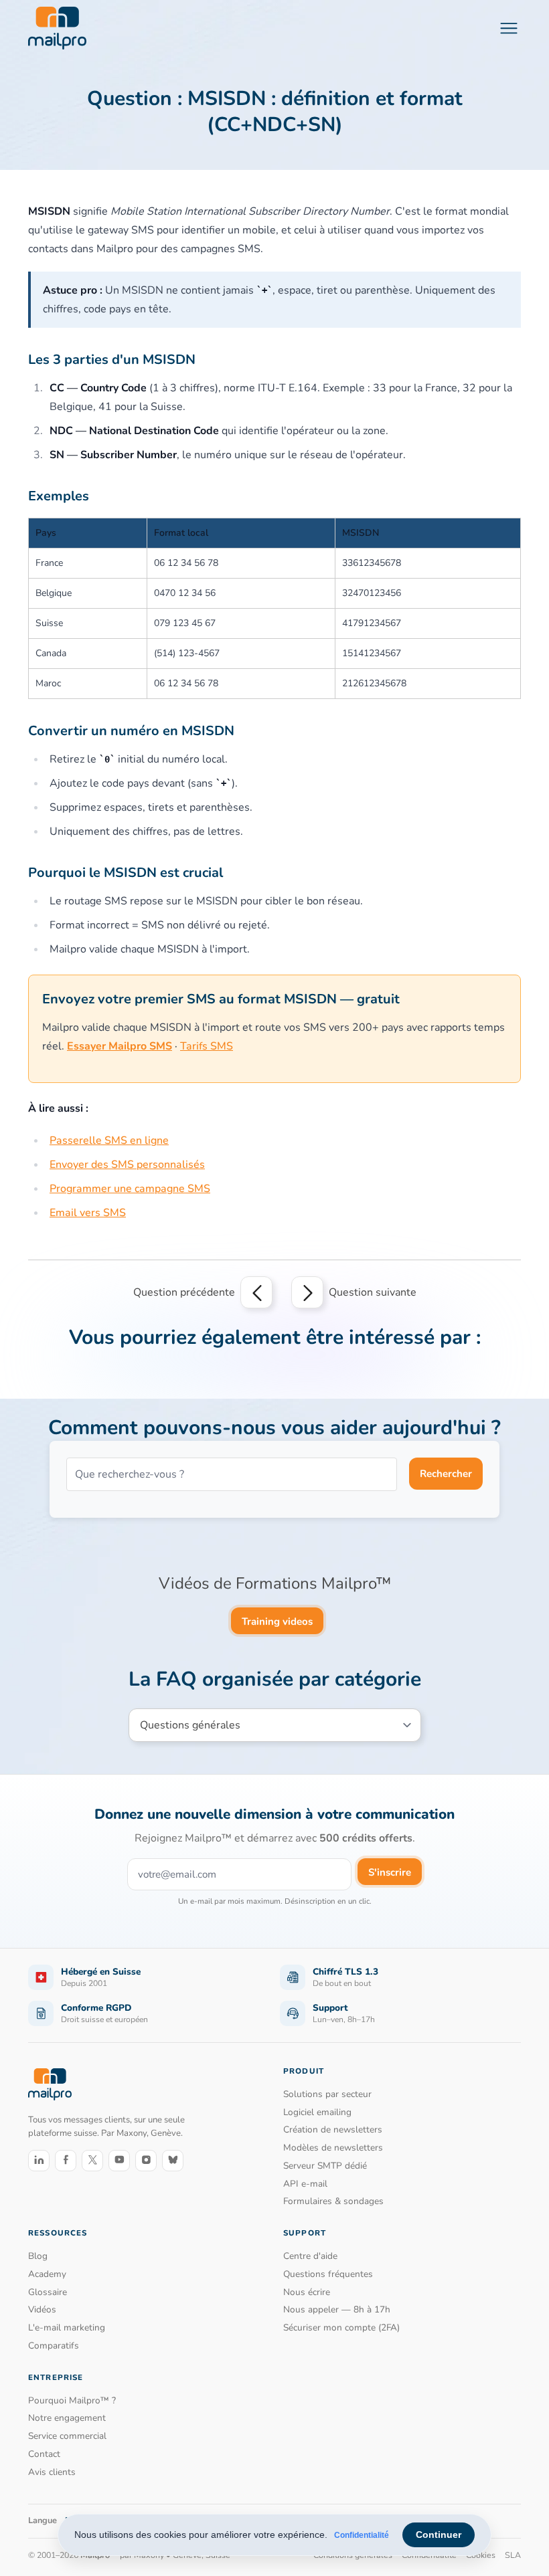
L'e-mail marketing (67, 2327)
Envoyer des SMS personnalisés (127, 1165)
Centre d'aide (310, 2256)
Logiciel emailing (317, 2112)
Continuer (439, 2535)
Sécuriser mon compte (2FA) (341, 2327)
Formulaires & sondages (333, 2201)
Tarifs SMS (207, 1046)
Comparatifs (54, 2346)
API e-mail (305, 2184)
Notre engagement (67, 2418)
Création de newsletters (333, 2129)
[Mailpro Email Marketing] (50, 2084)
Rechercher (446, 1474)
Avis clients (52, 2472)
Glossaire (48, 2292)
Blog (38, 2256)
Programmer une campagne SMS (130, 1189)
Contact (44, 2454)
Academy (47, 2274)
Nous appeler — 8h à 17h (337, 2309)
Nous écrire (307, 2292)
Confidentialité (362, 2535)
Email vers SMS (88, 1213)
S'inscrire (390, 1872)
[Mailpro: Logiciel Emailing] (57, 28)
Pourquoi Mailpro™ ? (72, 2400)
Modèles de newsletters (333, 2148)
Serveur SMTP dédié (325, 2166)
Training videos (277, 1621)
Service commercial (67, 2436)
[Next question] (307, 1292)
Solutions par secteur (327, 2094)
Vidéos (42, 2309)
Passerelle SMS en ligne (109, 1141)
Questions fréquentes (328, 2274)
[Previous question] (256, 1292)
